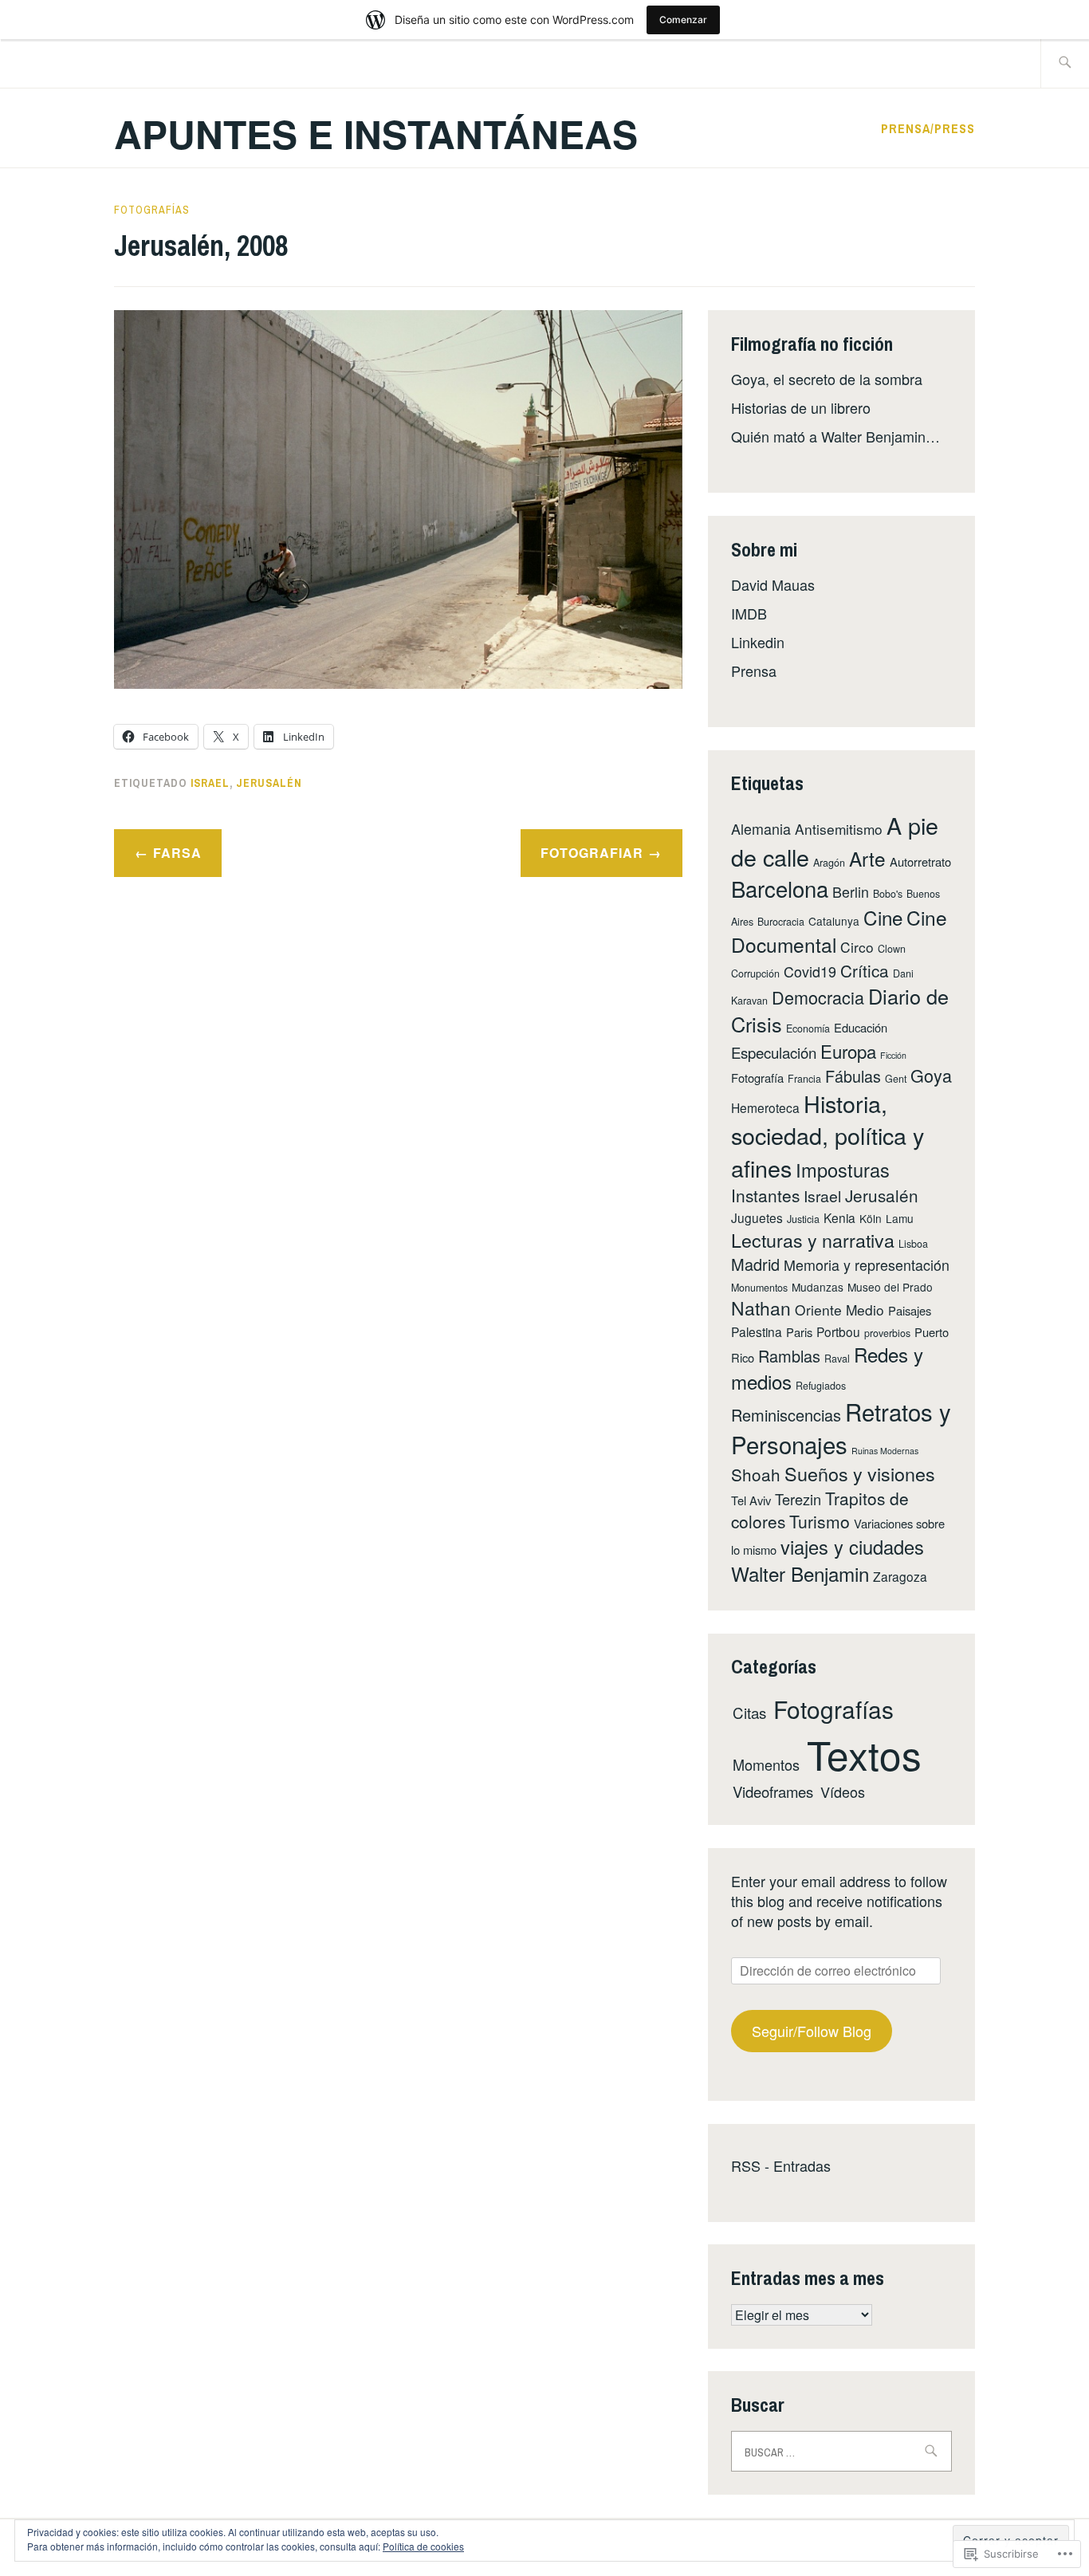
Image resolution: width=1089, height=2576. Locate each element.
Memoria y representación (867, 1264)
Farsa (177, 853)
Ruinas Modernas (885, 1451)
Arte (867, 858)
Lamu (900, 1218)
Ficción (893, 1055)
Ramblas (789, 1356)
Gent (896, 1079)
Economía (808, 1028)
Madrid (755, 1264)
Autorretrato (920, 861)
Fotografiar (592, 853)
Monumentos (759, 1288)
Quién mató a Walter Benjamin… (835, 436)
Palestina (757, 1331)
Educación (861, 1027)
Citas (749, 1712)
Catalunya (834, 921)
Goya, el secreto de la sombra (827, 379)
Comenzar (683, 20)
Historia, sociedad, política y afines (828, 1135)
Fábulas (853, 1076)
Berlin (851, 891)
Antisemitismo (839, 829)
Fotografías (152, 210)
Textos (864, 1754)
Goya (931, 1075)
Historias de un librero (801, 407)
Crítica (865, 970)
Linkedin (758, 642)
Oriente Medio (839, 1310)
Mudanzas (818, 1287)
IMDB (749, 613)
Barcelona (780, 888)
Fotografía (757, 1078)
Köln (871, 1218)
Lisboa (913, 1244)
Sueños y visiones (860, 1473)
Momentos (766, 1764)
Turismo (820, 1521)
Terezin (798, 1499)
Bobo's (888, 894)
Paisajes (910, 1310)
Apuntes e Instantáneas (376, 134)
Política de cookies (423, 2546)
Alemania (761, 828)
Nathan (761, 1308)
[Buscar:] (1065, 63)
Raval (837, 1359)
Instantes (765, 1195)
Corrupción (755, 973)
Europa (848, 1051)
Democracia (818, 997)
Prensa (754, 671)
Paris (799, 1332)
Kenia (839, 1217)
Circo (857, 947)
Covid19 (810, 971)
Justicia (803, 1219)
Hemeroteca (765, 1107)
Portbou (838, 1331)
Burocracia (781, 922)
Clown (892, 949)
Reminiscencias (786, 1415)
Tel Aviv (751, 1500)
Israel (210, 783)
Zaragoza (900, 1576)
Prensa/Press (928, 128)
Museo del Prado (890, 1287)
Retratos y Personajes (841, 1428)
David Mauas (773, 584)
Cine (883, 917)
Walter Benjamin (800, 1573)
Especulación (774, 1052)
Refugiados (821, 1386)
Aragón (829, 863)
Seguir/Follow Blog (812, 2031)
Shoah (756, 1474)
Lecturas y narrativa (813, 1240)
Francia (804, 1079)
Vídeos (843, 1791)
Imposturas (843, 1170)
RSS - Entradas (781, 2165)
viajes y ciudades (852, 1547)
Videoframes (773, 1791)
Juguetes (757, 1217)
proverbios (887, 1333)
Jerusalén (269, 783)
